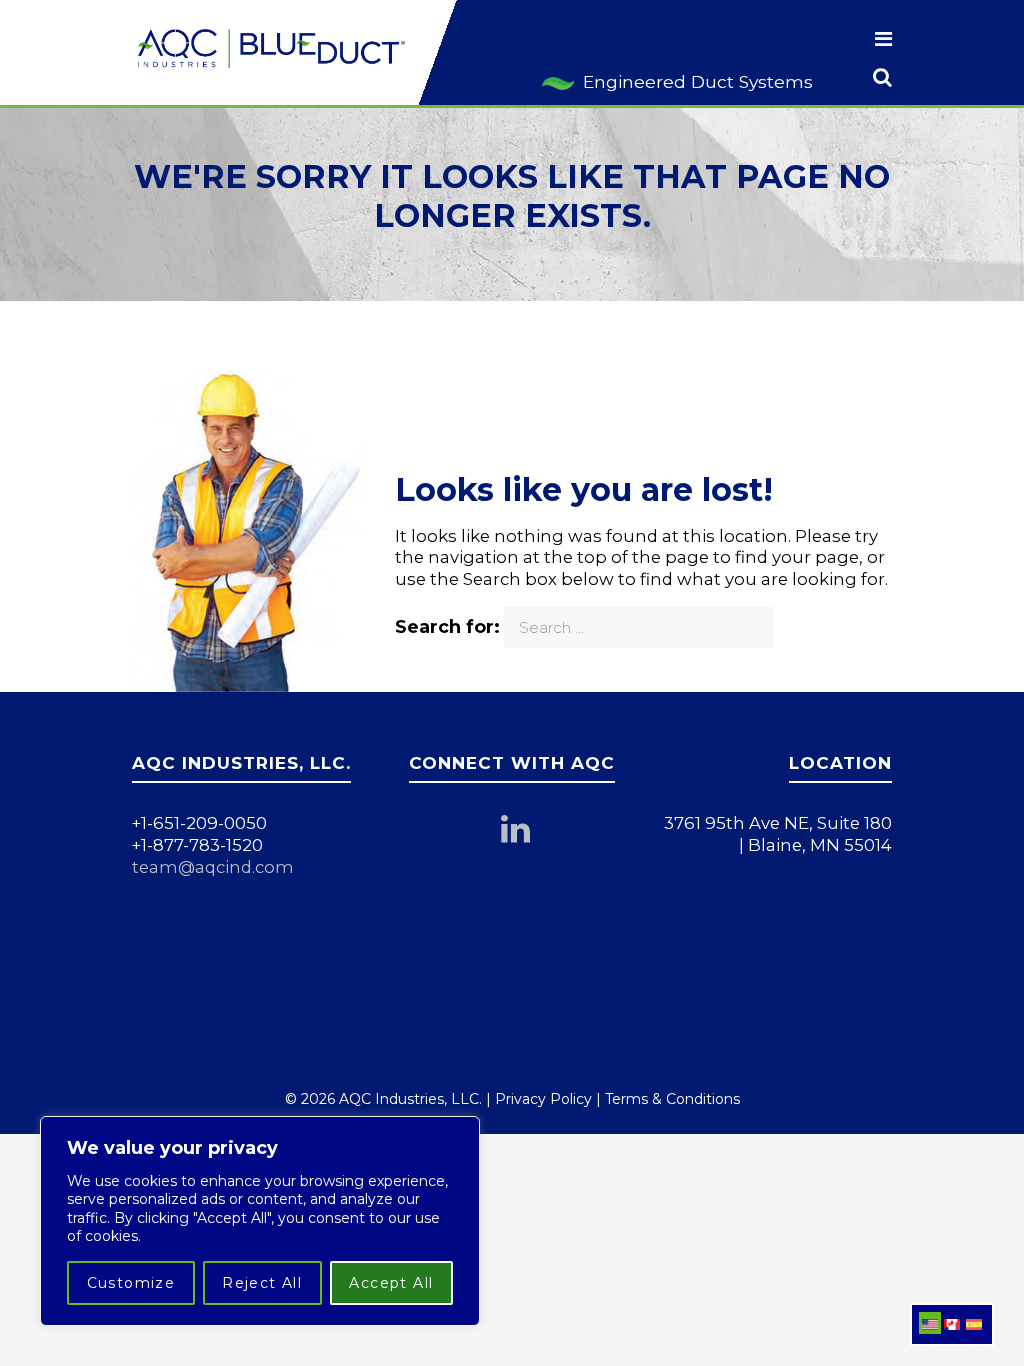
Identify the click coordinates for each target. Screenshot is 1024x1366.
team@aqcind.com (213, 867)
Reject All (262, 1283)
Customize (131, 1283)
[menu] (883, 41)
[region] (260, 1221)
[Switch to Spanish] (974, 1323)
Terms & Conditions (672, 1099)
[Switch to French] (952, 1323)
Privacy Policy (543, 1099)
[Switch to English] (930, 1323)
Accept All (391, 1283)
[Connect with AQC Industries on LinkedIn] (525, 835)
